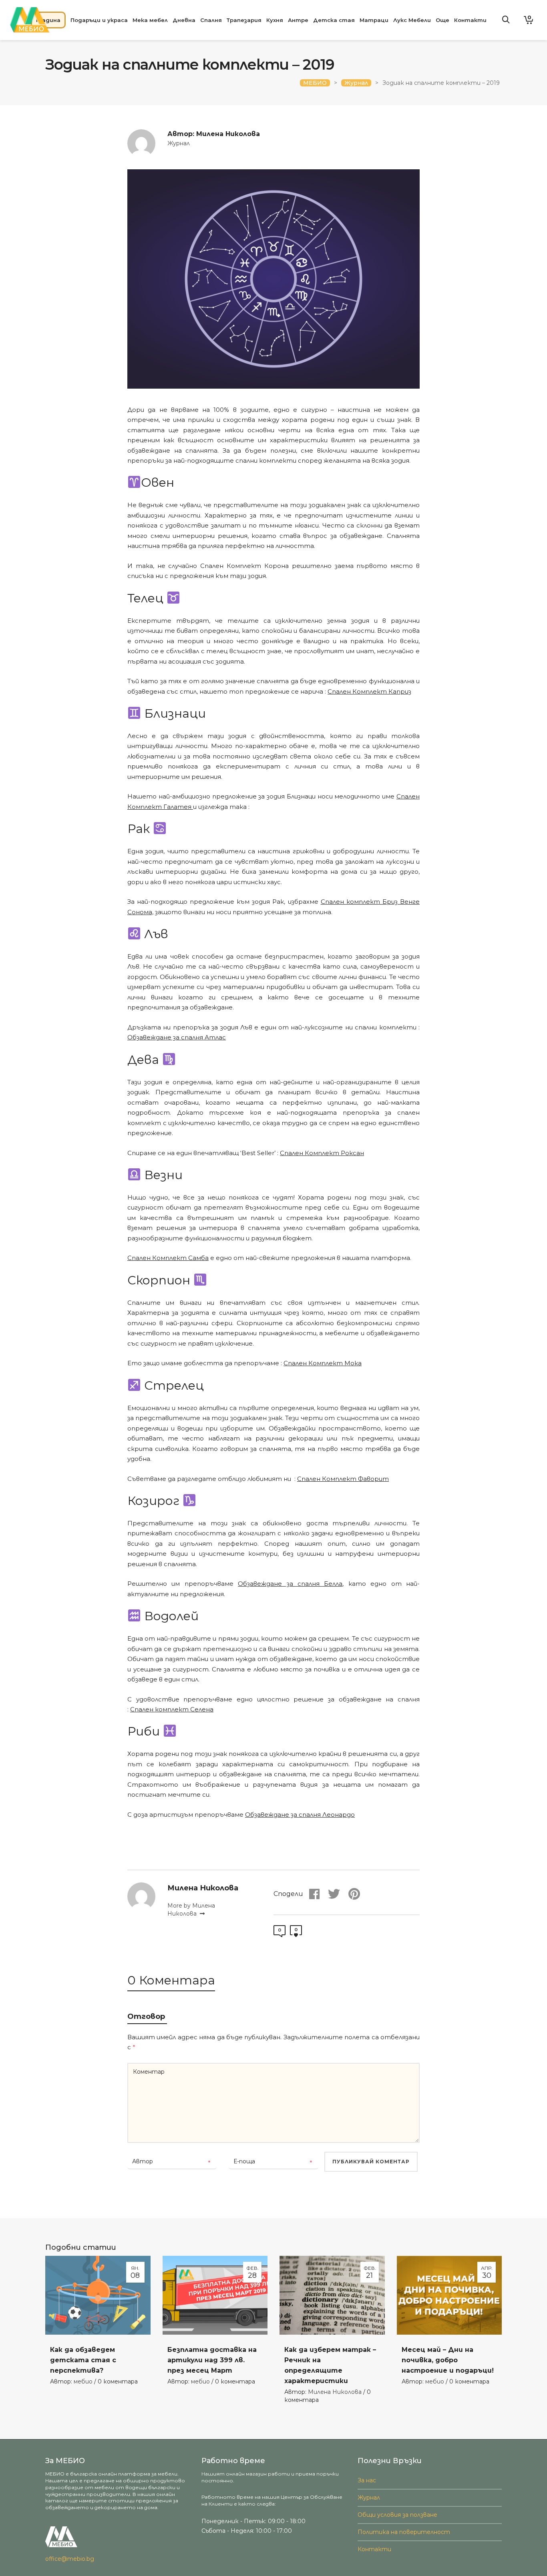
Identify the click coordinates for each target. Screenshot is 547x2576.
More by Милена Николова (191, 1910)
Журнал (179, 143)
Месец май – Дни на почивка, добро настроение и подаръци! (448, 2360)
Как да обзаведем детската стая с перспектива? (83, 2360)
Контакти (374, 2549)
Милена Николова (335, 2392)
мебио (83, 2381)
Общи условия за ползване (397, 2515)
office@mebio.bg (70, 2559)
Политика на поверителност (404, 2532)
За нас (367, 2480)
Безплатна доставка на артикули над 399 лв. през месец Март (212, 2360)
